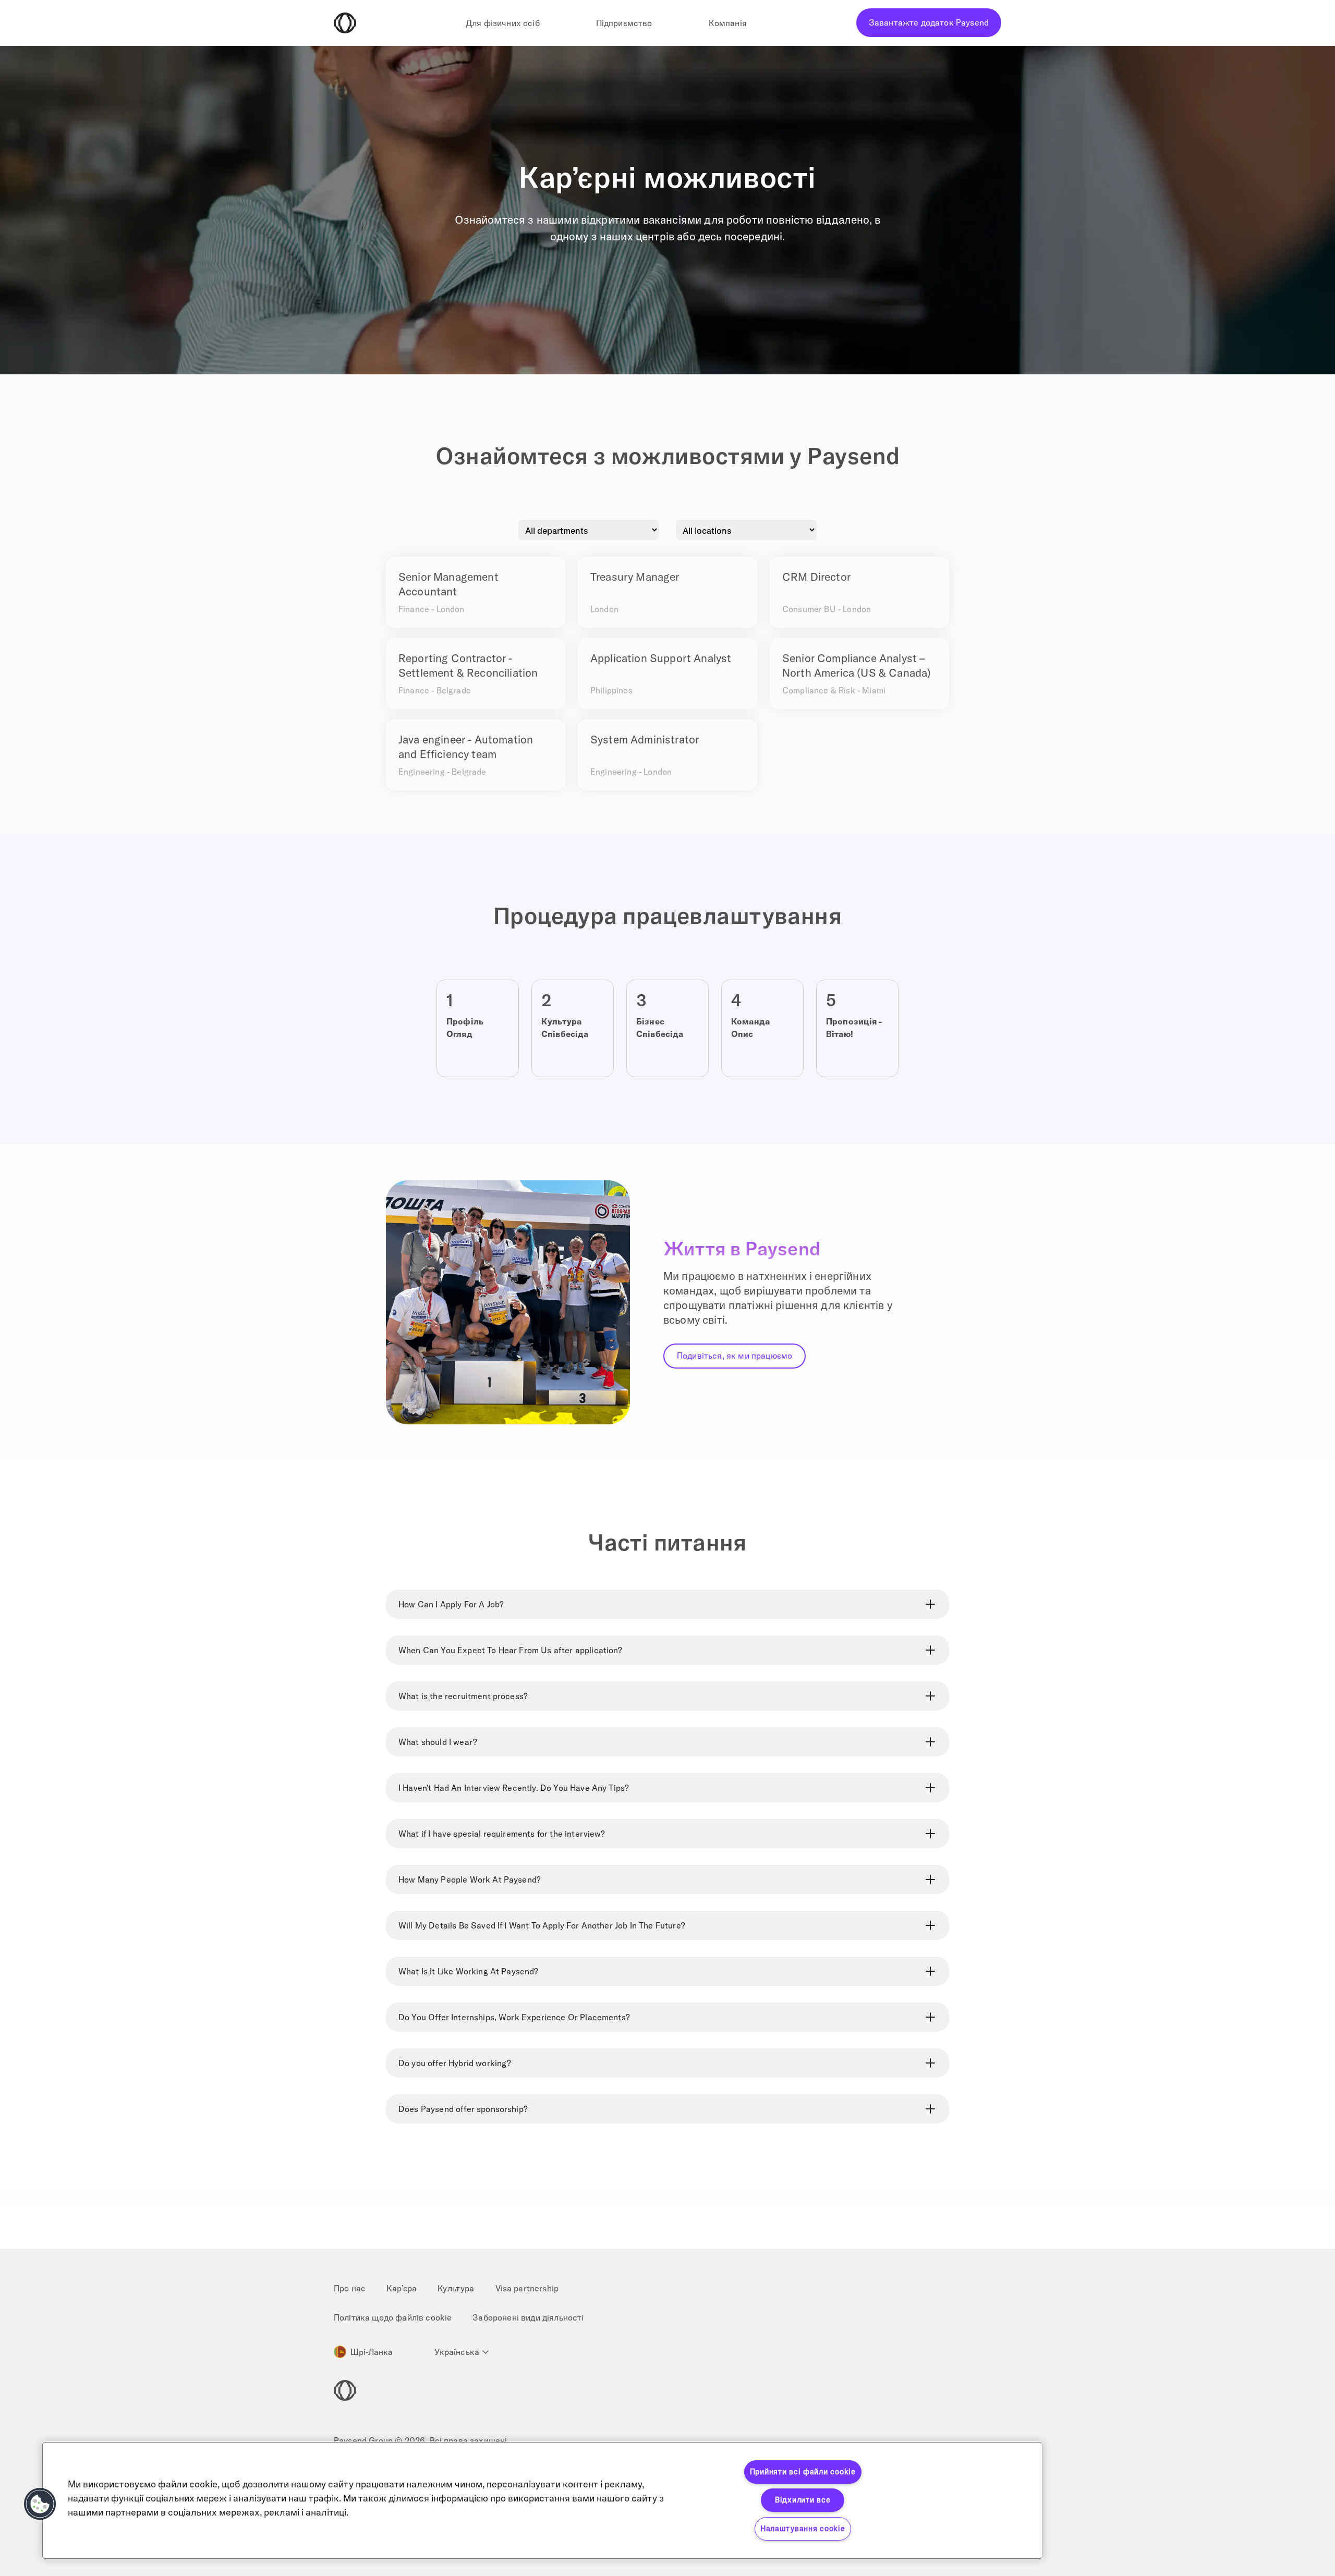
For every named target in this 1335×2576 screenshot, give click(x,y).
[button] (40, 2504)
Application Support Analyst (661, 658)
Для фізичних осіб (503, 23)
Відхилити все (803, 2500)
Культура (456, 2288)
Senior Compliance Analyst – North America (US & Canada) (857, 665)
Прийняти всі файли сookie (803, 2472)
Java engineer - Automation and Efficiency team (466, 747)
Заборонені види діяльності (528, 2317)
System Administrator (645, 739)
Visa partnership (527, 2288)
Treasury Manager (635, 577)
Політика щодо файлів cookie (393, 2317)
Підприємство (624, 23)
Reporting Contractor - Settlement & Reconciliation (468, 665)
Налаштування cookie (803, 2529)
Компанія (728, 23)
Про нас (350, 2288)
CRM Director (816, 577)
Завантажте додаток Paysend (929, 22)
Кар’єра (402, 2288)
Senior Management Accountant (448, 584)
